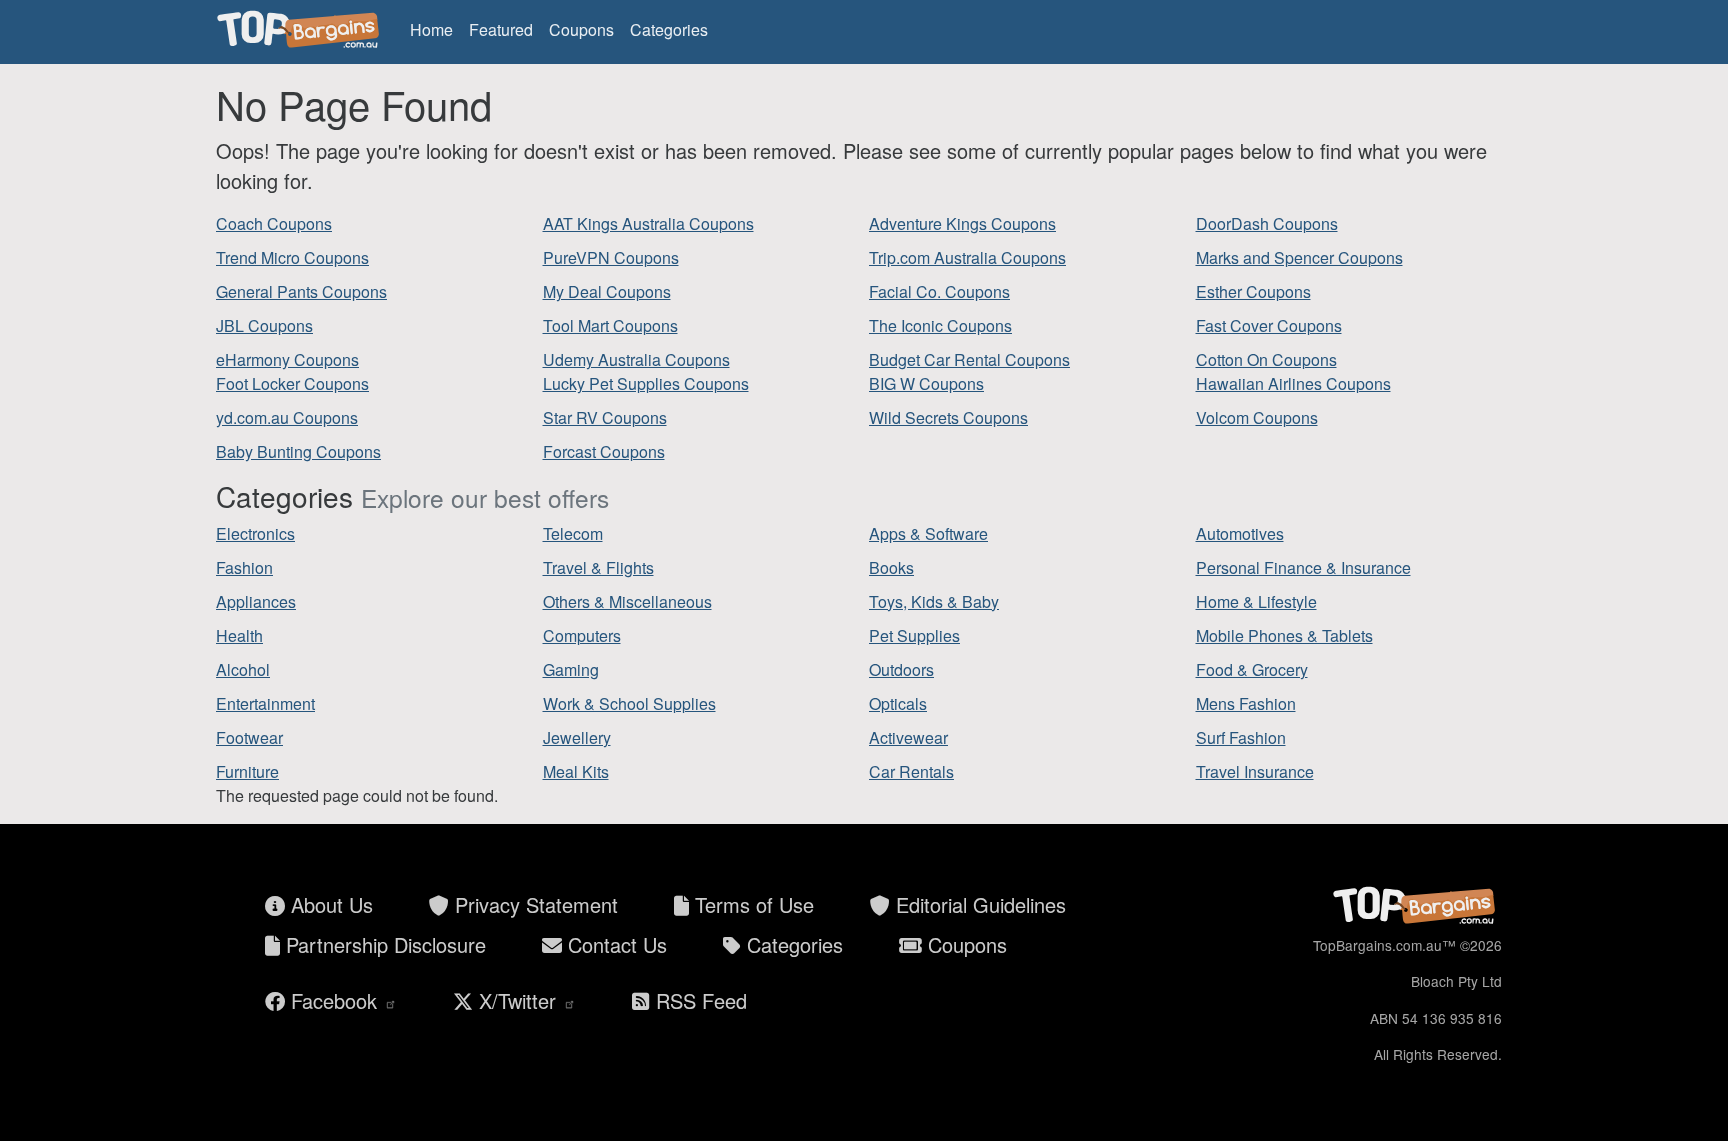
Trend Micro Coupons (292, 257)
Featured (501, 29)
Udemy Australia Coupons (636, 359)
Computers (582, 635)
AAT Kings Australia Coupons (648, 223)
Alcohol (243, 669)
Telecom (573, 533)
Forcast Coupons (604, 451)
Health (239, 635)
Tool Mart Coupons (610, 325)
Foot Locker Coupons (292, 383)
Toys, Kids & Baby (934, 601)
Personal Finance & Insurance (1303, 567)
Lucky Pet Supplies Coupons (646, 383)
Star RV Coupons (605, 417)
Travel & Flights (598, 567)
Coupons (581, 29)
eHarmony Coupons (287, 359)
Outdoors (901, 669)
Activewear (908, 737)
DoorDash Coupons (1267, 223)
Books (891, 567)
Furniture (247, 771)
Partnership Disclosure (383, 944)
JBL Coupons (264, 325)
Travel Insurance (1255, 771)
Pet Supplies (914, 635)
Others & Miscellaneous (627, 601)
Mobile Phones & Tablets (1284, 635)
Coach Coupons (274, 223)
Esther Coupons (1253, 291)
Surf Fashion (1241, 737)
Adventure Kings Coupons (962, 223)
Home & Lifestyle (1256, 601)
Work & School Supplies (629, 703)
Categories (669, 29)
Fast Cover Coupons (1269, 325)
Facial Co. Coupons (939, 291)
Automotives (1240, 533)
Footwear (249, 737)
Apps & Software (928, 533)
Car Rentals (911, 771)
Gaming (571, 669)
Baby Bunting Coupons (298, 451)
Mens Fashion (1246, 703)
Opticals (898, 703)
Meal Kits (576, 771)
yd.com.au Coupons (287, 417)
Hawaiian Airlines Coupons (1293, 383)
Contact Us (614, 944)
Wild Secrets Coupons (948, 417)
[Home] (301, 30)
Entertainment (265, 703)
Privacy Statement (533, 904)
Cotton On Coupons (1266, 359)
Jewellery (577, 737)
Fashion (244, 567)
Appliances (256, 601)
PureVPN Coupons (611, 257)
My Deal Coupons (607, 291)
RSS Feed (698, 1000)
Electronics (255, 533)
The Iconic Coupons (940, 325)
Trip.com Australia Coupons (967, 257)
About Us (329, 904)
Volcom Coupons (1257, 417)
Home (431, 29)
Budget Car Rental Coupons (969, 359)
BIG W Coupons (926, 383)
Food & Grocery (1252, 669)
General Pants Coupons (301, 291)
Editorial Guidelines (978, 904)
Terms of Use (751, 904)
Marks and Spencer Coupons (1299, 257)
